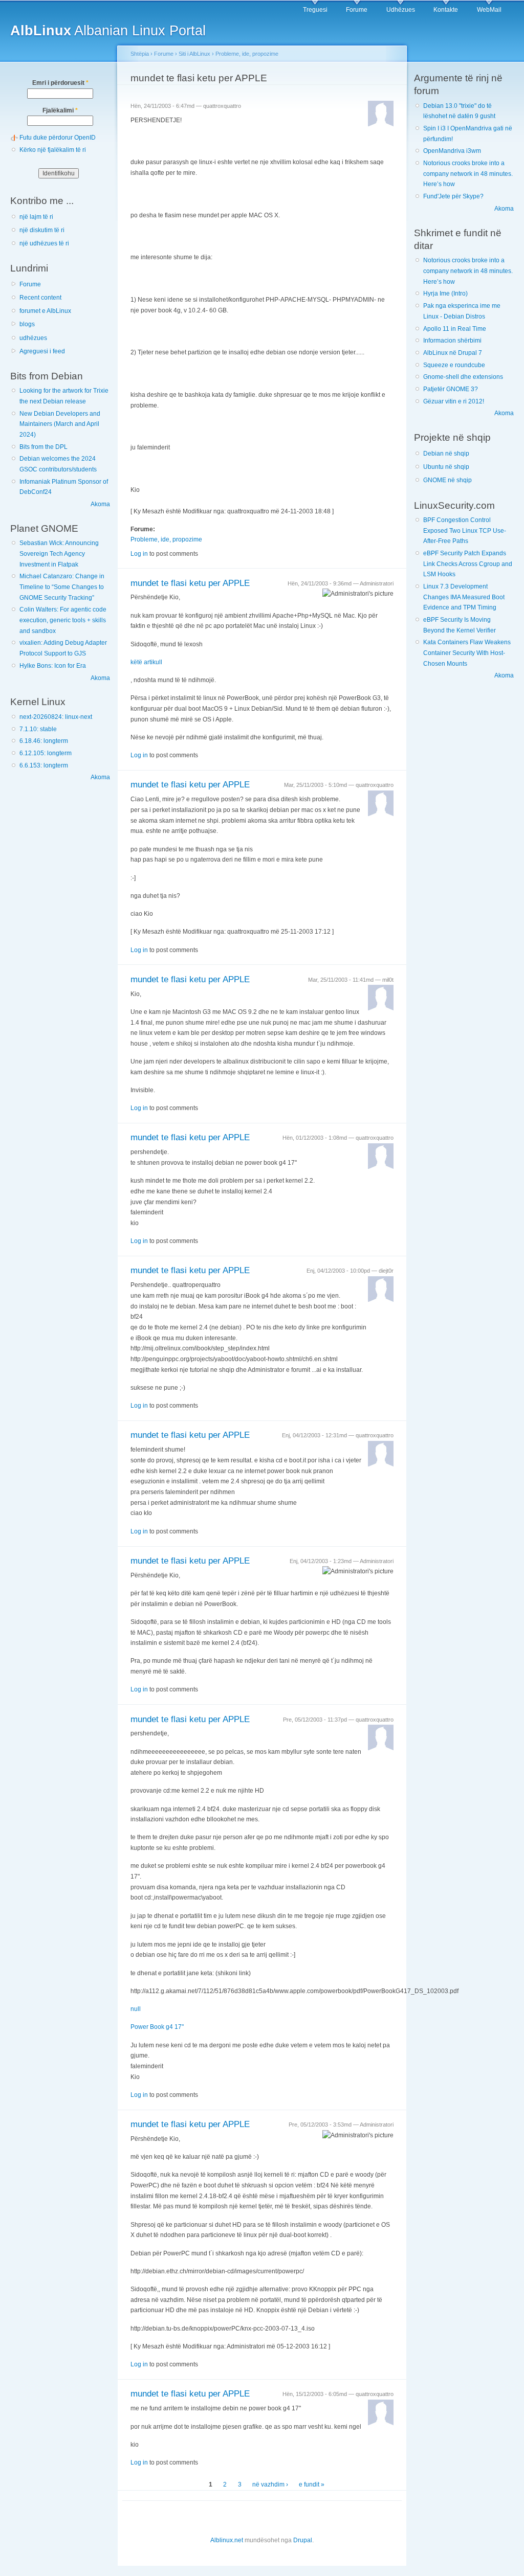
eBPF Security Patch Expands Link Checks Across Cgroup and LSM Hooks (468, 564)
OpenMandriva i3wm (452, 151)
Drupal (303, 2540)
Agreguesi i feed (42, 351)
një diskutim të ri (42, 230)
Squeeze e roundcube (454, 365)
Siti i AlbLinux (194, 54)
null (136, 2009)
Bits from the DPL (43, 447)
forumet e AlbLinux (45, 311)
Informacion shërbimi (452, 341)
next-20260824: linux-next (56, 717)
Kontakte (446, 10)
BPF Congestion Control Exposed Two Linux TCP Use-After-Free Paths (465, 530)
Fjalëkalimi (60, 110)
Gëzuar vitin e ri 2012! (454, 401)
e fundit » (312, 2484)
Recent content (40, 298)
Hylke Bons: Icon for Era (53, 666)
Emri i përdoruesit (60, 83)
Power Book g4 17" (157, 2027)
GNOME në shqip (447, 480)
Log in (139, 554)
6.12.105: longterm (46, 753)
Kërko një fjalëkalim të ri (53, 150)
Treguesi (315, 10)
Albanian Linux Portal (108, 30)
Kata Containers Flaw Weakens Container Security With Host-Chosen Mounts (467, 653)
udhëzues (33, 338)
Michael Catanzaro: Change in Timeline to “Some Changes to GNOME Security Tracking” (62, 587)
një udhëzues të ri (44, 243)
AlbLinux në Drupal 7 (453, 353)
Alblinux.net (227, 2540)
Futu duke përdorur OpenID (58, 138)
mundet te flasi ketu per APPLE (190, 583)
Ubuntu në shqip (446, 467)
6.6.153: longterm (44, 765)
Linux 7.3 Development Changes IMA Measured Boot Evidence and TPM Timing (464, 597)
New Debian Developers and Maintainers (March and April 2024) (60, 424)
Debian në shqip (446, 454)
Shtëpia (140, 54)
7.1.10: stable (38, 729)
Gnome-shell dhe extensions (463, 377)
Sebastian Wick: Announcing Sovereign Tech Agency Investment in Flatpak (59, 553)
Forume (357, 10)
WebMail (489, 10)
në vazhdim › (270, 2484)
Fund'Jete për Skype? (453, 196)
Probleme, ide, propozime (247, 54)
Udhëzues (401, 10)
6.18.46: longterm (44, 741)
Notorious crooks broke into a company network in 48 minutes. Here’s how (468, 174)
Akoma (100, 504)
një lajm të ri (36, 217)
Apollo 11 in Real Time (455, 329)
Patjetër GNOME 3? (451, 389)
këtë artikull (146, 662)
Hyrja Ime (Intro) (445, 293)
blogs (27, 324)
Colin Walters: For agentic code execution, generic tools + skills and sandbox (63, 620)
